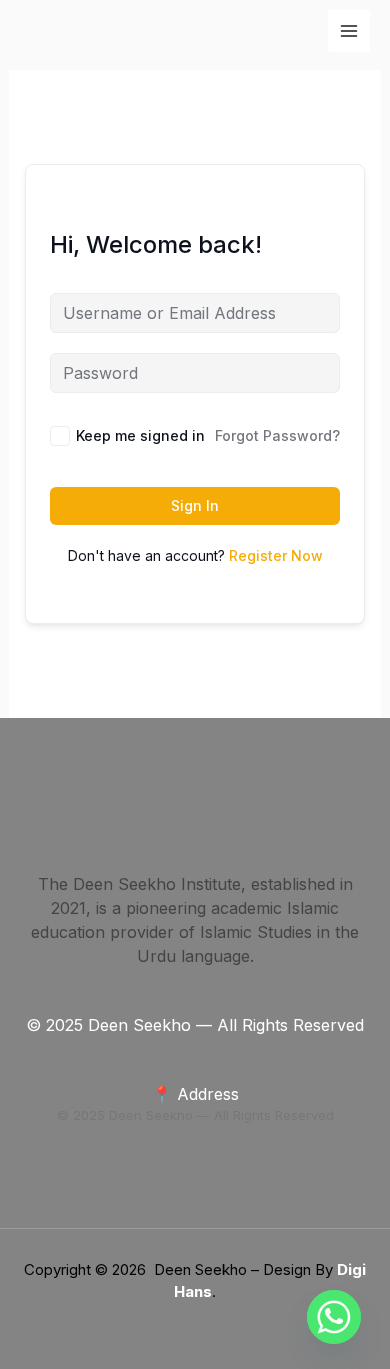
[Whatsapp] (334, 1317)
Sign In (195, 505)
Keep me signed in (140, 435)
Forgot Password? (277, 435)
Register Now (276, 555)
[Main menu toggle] (349, 31)
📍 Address (195, 1094)
